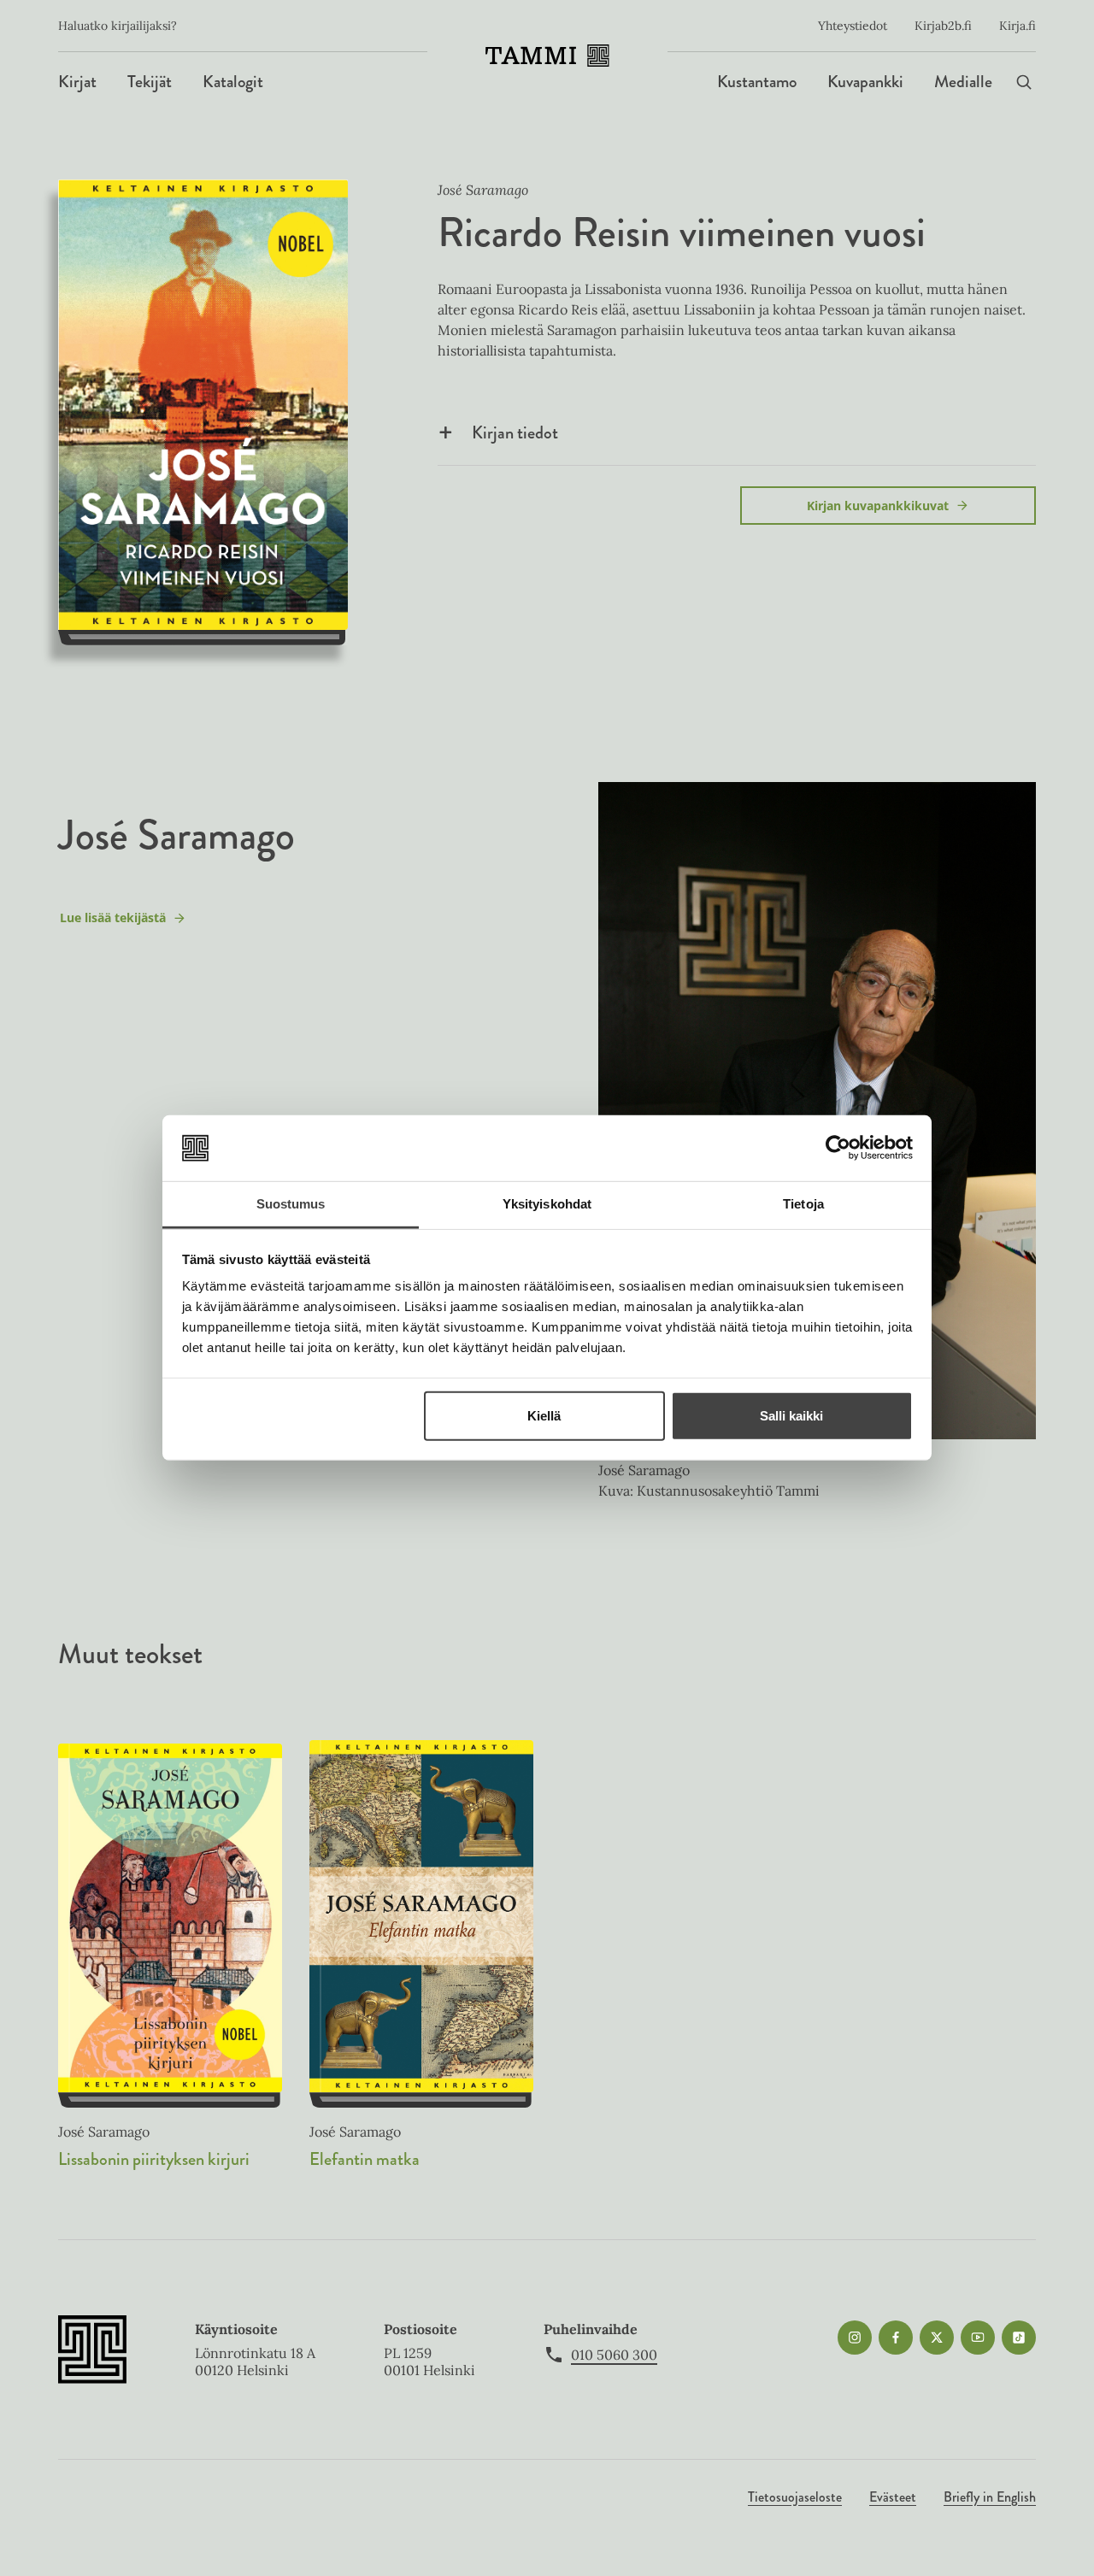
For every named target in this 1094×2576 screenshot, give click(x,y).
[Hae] (1024, 82)
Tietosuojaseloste (795, 2497)
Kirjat (77, 82)
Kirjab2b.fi (943, 26)
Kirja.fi (1018, 26)
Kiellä (544, 1416)
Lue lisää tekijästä (112, 922)
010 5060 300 (614, 2355)
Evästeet (893, 2497)
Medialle (963, 82)
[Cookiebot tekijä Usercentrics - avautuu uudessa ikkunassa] (838, 1148)
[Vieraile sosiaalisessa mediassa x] (937, 2338)
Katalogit (233, 82)
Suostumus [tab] (291, 1204)
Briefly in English (990, 2497)
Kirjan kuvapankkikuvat (878, 506)
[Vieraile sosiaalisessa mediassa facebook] (896, 2338)
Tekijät (150, 82)
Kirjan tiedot (515, 432)
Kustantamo (757, 82)
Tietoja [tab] (803, 1204)
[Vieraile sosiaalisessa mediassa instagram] (855, 2338)
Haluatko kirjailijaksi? (118, 26)
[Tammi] (547, 56)
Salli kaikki (791, 1416)
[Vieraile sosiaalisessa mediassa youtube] (978, 2338)
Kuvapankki (865, 82)
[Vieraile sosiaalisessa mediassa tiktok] (1019, 2338)
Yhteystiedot (853, 26)
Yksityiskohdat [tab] (547, 1204)
